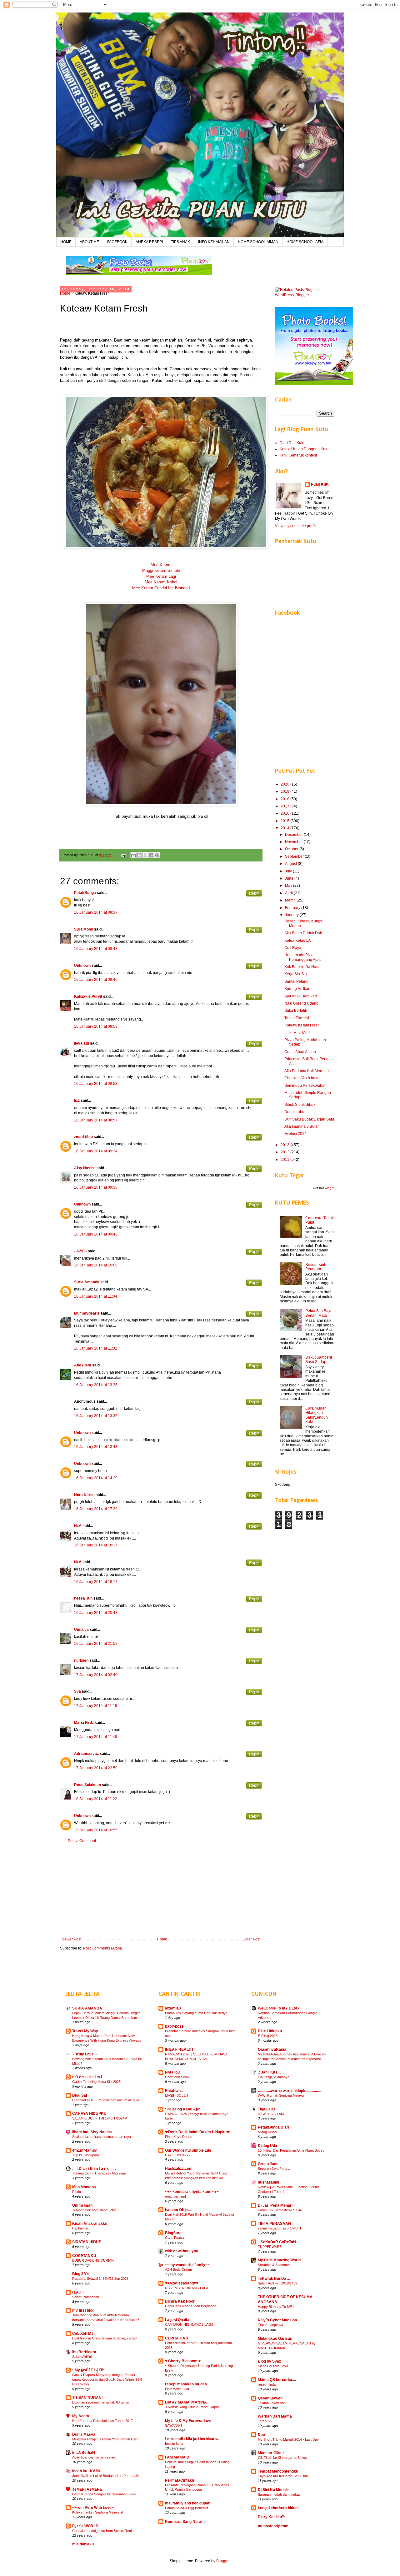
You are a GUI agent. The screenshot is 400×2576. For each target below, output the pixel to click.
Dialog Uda (267, 2146)
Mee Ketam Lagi (161, 576)
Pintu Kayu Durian (179, 2137)
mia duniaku (83, 2544)
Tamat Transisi (297, 1018)
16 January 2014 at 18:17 (96, 1545)
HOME (66, 242)
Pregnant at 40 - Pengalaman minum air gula (106, 2100)
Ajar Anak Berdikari (301, 996)
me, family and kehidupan (188, 2503)
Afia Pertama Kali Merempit (307, 1071)
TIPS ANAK (180, 242)
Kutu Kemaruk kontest (298, 455)
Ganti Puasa (174, 2238)
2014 (285, 828)
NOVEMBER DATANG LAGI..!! (188, 2288)
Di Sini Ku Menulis (274, 2490)
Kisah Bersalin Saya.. (274, 2366)
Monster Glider (271, 2453)
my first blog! (84, 2310)
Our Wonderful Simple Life (188, 2150)
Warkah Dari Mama (275, 2416)
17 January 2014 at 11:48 (96, 1737)
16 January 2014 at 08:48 (96, 949)
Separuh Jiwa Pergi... (274, 2169)
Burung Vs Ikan (297, 989)
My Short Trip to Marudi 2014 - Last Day (288, 2439)
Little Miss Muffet (298, 1033)
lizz (77, 1101)
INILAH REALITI (179, 2049)
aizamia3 (173, 2008)
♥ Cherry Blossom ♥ (183, 2361)
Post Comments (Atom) (103, 1948)
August (291, 864)
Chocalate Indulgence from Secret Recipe (104, 2531)
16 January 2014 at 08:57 (96, 1120)
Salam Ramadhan (86, 2297)
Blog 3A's (81, 2274)
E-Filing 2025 (268, 2036)
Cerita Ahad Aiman (300, 1052)
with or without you (182, 2251)
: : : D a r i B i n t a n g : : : (94, 2169)
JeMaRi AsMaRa (87, 2489)
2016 (285, 813)
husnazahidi (268, 2182)
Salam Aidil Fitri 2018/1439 (277, 2283)
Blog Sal (80, 2095)
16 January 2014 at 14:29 (96, 1478)
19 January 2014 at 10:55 (96, 1830)
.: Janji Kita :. (269, 2072)
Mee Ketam (161, 565)
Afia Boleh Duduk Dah (303, 933)
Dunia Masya (84, 2434)
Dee (261, 2435)
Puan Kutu (320, 484)
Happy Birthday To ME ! (276, 2307)
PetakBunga (85, 893)
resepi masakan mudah (186, 2384)
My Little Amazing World (279, 2260)
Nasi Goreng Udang (301, 1003)
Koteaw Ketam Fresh (302, 1025)
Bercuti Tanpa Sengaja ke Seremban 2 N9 (104, 2494)
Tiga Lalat (266, 2109)
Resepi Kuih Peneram (316, 1267)
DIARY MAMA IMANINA (186, 2402)
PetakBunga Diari (273, 2127)
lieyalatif (82, 1043)
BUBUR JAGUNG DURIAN (93, 2260)
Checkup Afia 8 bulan (302, 1078)
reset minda (267, 2384)
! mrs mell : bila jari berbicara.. (192, 2439)
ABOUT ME (89, 242)
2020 (285, 784)
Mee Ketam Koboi (161, 582)
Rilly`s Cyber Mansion (277, 2320)
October (292, 849)
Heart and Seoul (177, 2077)
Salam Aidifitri (82, 2357)
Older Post (251, 1939)
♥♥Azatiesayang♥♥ (182, 2283)
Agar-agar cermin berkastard (94, 2457)
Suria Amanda (87, 1282)
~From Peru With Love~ (93, 2508)
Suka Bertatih (296, 1011)
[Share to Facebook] (151, 855)
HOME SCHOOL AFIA (305, 242)
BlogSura (173, 2233)
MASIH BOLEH (177, 2095)
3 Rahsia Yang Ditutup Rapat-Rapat (192, 2407)
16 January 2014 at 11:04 (96, 1296)
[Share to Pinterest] (157, 855)
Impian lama (174, 2444)
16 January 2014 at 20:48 (96, 1613)
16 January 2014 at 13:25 (96, 1385)
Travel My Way (85, 2031)
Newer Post (71, 1939)
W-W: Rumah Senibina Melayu (281, 2095)
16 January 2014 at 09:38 (96, 1187)
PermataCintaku (180, 2480)
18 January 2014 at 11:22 (96, 1799)
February (293, 908)
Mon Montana (84, 2187)
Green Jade (268, 2164)
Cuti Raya (293, 948)
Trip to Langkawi (270, 2325)
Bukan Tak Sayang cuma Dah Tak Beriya (196, 2013)
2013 (285, 1145)
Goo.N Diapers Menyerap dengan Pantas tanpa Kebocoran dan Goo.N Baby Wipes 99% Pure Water (107, 2379)
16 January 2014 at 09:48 (96, 1234)
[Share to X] (145, 855)
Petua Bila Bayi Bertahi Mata (318, 1313)
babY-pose (174, 2026)
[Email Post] (123, 855)
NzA (78, 1526)
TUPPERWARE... (271, 2247)
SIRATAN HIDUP (87, 2242)
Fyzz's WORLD (85, 2526)
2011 (285, 1160)
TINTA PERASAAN (274, 2224)
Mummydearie (87, 1313)
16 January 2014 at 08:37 (96, 912)
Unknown (82, 966)
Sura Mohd (84, 929)
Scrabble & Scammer (274, 2265)
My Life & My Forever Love (189, 2421)
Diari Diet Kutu (292, 443)
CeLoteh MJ (83, 2334)
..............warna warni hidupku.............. (289, 2091)
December (294, 835)
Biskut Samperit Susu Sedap (319, 1360)
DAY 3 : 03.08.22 (178, 2155)
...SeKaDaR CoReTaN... (278, 2242)
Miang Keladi (267, 2132)
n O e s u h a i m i (87, 2077)
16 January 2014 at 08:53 (96, 1026)
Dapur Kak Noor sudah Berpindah (191, 2306)
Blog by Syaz (269, 2361)
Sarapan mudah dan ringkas (279, 2494)
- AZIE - (80, 1251)
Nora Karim (84, 1495)
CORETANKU (84, 2256)
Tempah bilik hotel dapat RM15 (95, 2210)
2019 (285, 791)
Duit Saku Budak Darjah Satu (309, 1119)
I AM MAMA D (177, 2457)
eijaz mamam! (175, 2196)
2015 (285, 821)
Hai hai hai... (81, 2228)
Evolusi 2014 (295, 1134)
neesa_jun (83, 1598)
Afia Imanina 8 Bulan (302, 1126)
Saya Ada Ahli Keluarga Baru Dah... (284, 2476)
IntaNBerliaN (84, 2453)
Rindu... (78, 2192)
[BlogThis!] (139, 855)
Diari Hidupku (270, 2031)
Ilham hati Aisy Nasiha (92, 2132)
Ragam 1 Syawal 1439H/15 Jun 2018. (101, 2279)
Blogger (223, 2561)
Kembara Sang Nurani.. (186, 2522)
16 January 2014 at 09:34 (96, 1151)
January (292, 915)
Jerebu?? (265, 2421)
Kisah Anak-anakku (90, 2224)
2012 (285, 1152)
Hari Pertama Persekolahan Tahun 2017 (102, 2421)
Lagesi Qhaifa (177, 2320)
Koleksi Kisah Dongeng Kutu (304, 449)
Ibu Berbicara (84, 2352)
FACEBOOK (117, 242)
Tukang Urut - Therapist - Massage (99, 2173)
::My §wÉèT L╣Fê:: (89, 2370)
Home (65, 293)
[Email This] (133, 855)
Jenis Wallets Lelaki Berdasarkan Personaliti (106, 2476)
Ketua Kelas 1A (297, 941)
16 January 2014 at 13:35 (96, 1416)
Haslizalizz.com (179, 2169)
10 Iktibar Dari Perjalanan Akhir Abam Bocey (291, 2150)
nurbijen (81, 1660)
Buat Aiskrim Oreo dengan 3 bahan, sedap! (105, 2338)
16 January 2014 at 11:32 (96, 1348)
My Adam (81, 2416)
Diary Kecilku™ (272, 2517)
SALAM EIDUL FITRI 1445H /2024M (100, 2118)
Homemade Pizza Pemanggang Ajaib (303, 957)
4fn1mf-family (85, 2150)
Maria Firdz (84, 1723)
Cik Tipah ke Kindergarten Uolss (282, 2458)
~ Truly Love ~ (85, 2054)
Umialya (81, 1630)
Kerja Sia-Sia (296, 974)
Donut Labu (294, 1112)
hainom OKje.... (178, 2210)
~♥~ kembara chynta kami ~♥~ (192, 2192)
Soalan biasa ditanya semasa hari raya (102, 2137)
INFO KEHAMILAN (214, 242)
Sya (77, 1691)
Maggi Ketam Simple (161, 570)
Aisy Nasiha (85, 1168)
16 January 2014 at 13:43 (96, 1447)
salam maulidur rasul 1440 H (279, 2228)
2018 (285, 799)
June (290, 878)
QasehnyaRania (272, 2049)
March (291, 900)
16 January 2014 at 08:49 (96, 980)
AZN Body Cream (178, 2269)
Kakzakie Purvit (88, 996)
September (295, 856)
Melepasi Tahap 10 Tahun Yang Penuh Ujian (105, 2439)
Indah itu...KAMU (87, 2471)
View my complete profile (296, 526)
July (289, 871)
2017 (285, 806)
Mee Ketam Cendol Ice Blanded (161, 588)
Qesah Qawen (270, 2398)
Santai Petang (296, 981)
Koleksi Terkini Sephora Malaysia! (98, 2512)
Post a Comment (82, 1841)
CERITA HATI (177, 2338)
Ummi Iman (82, 2205)
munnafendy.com (273, 2526)
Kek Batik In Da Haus (302, 967)
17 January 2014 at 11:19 (96, 1706)
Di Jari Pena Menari (275, 2205)
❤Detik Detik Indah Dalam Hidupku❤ (197, 2132)
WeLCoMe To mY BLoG (278, 2008)
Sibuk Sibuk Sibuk (300, 1105)
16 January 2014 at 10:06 (96, 1265)
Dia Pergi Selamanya (274, 2077)
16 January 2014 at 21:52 (96, 1644)
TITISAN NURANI (87, 2398)
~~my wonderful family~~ (187, 2265)
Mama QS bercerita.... (277, 2380)
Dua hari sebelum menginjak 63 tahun (101, 2402)
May (289, 886)
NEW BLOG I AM (271, 2114)
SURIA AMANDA (87, 2008)
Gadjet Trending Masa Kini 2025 (96, 2082)
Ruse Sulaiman (88, 1785)
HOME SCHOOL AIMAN (258, 242)
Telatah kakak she (272, 2403)
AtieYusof (83, 1365)
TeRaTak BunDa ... (274, 2279)
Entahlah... (174, 2091)
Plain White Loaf (177, 2389)
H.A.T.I (78, 2292)
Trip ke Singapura (86, 2155)
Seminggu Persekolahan (305, 1086)
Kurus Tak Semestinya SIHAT (280, 2210)
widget (330, 1188)
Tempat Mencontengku (278, 2471)
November (294, 842)
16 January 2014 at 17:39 (96, 1509)
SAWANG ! (173, 2425)
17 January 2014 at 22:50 (96, 1768)
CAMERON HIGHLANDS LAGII (189, 2324)
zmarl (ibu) (83, 1137)
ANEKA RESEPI (149, 242)
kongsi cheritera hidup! (278, 2508)
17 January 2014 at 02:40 (96, 1675)
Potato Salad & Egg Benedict (187, 2508)
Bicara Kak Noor (180, 2301)
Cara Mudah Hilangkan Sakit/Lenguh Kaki (317, 1415)
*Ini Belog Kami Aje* (183, 2109)
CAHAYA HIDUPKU (89, 2114)
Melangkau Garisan (275, 2339)
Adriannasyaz (86, 1754)
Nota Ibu (172, 2072)
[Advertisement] (161, 1890)
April (289, 893)
